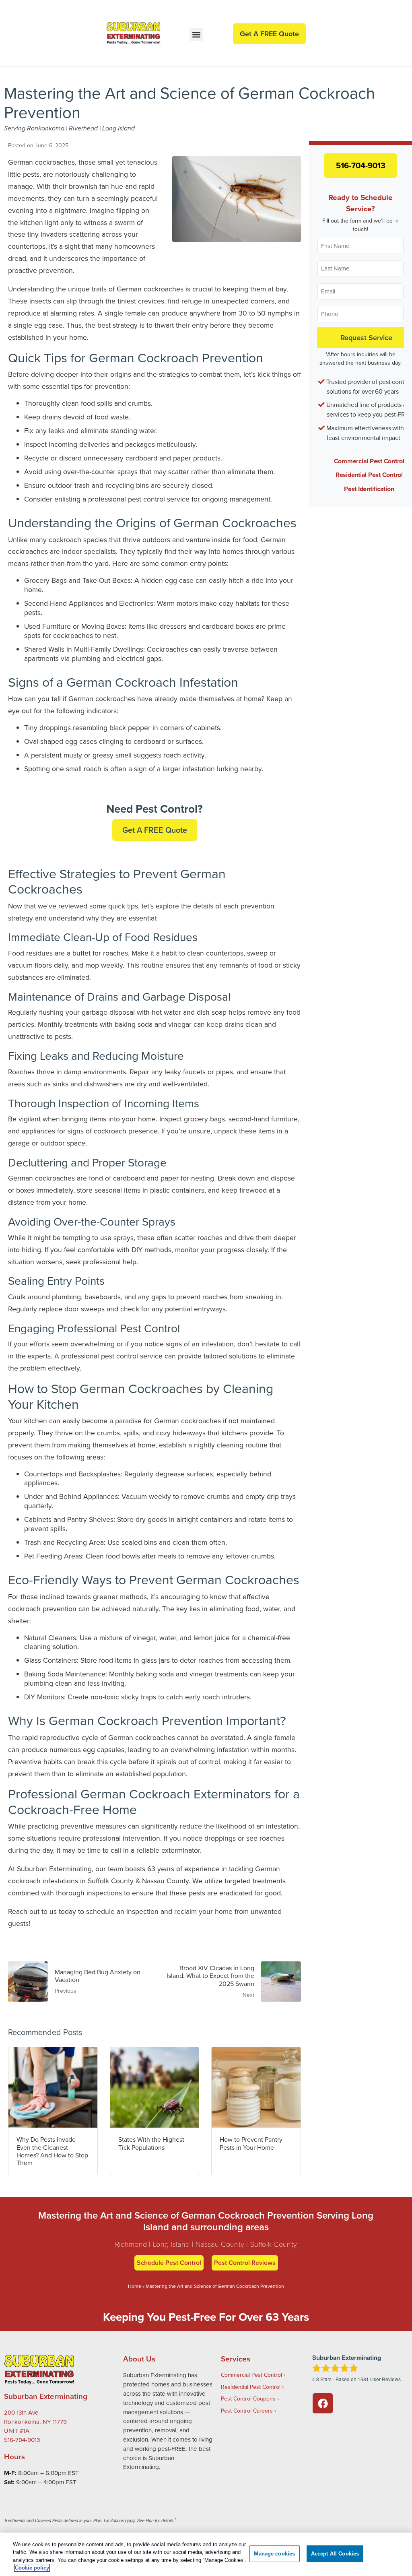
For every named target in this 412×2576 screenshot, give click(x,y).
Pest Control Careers (247, 2411)
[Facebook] (323, 2403)
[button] (196, 34)
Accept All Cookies (335, 2554)
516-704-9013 (361, 165)
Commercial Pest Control (369, 461)
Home (135, 2286)
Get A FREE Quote (155, 830)
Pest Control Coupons (248, 2398)
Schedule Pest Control (169, 2263)
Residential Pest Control (369, 475)
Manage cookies (274, 2554)
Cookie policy (32, 2568)
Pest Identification (369, 489)
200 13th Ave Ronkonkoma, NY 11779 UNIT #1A (35, 2422)
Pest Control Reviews (245, 2263)
